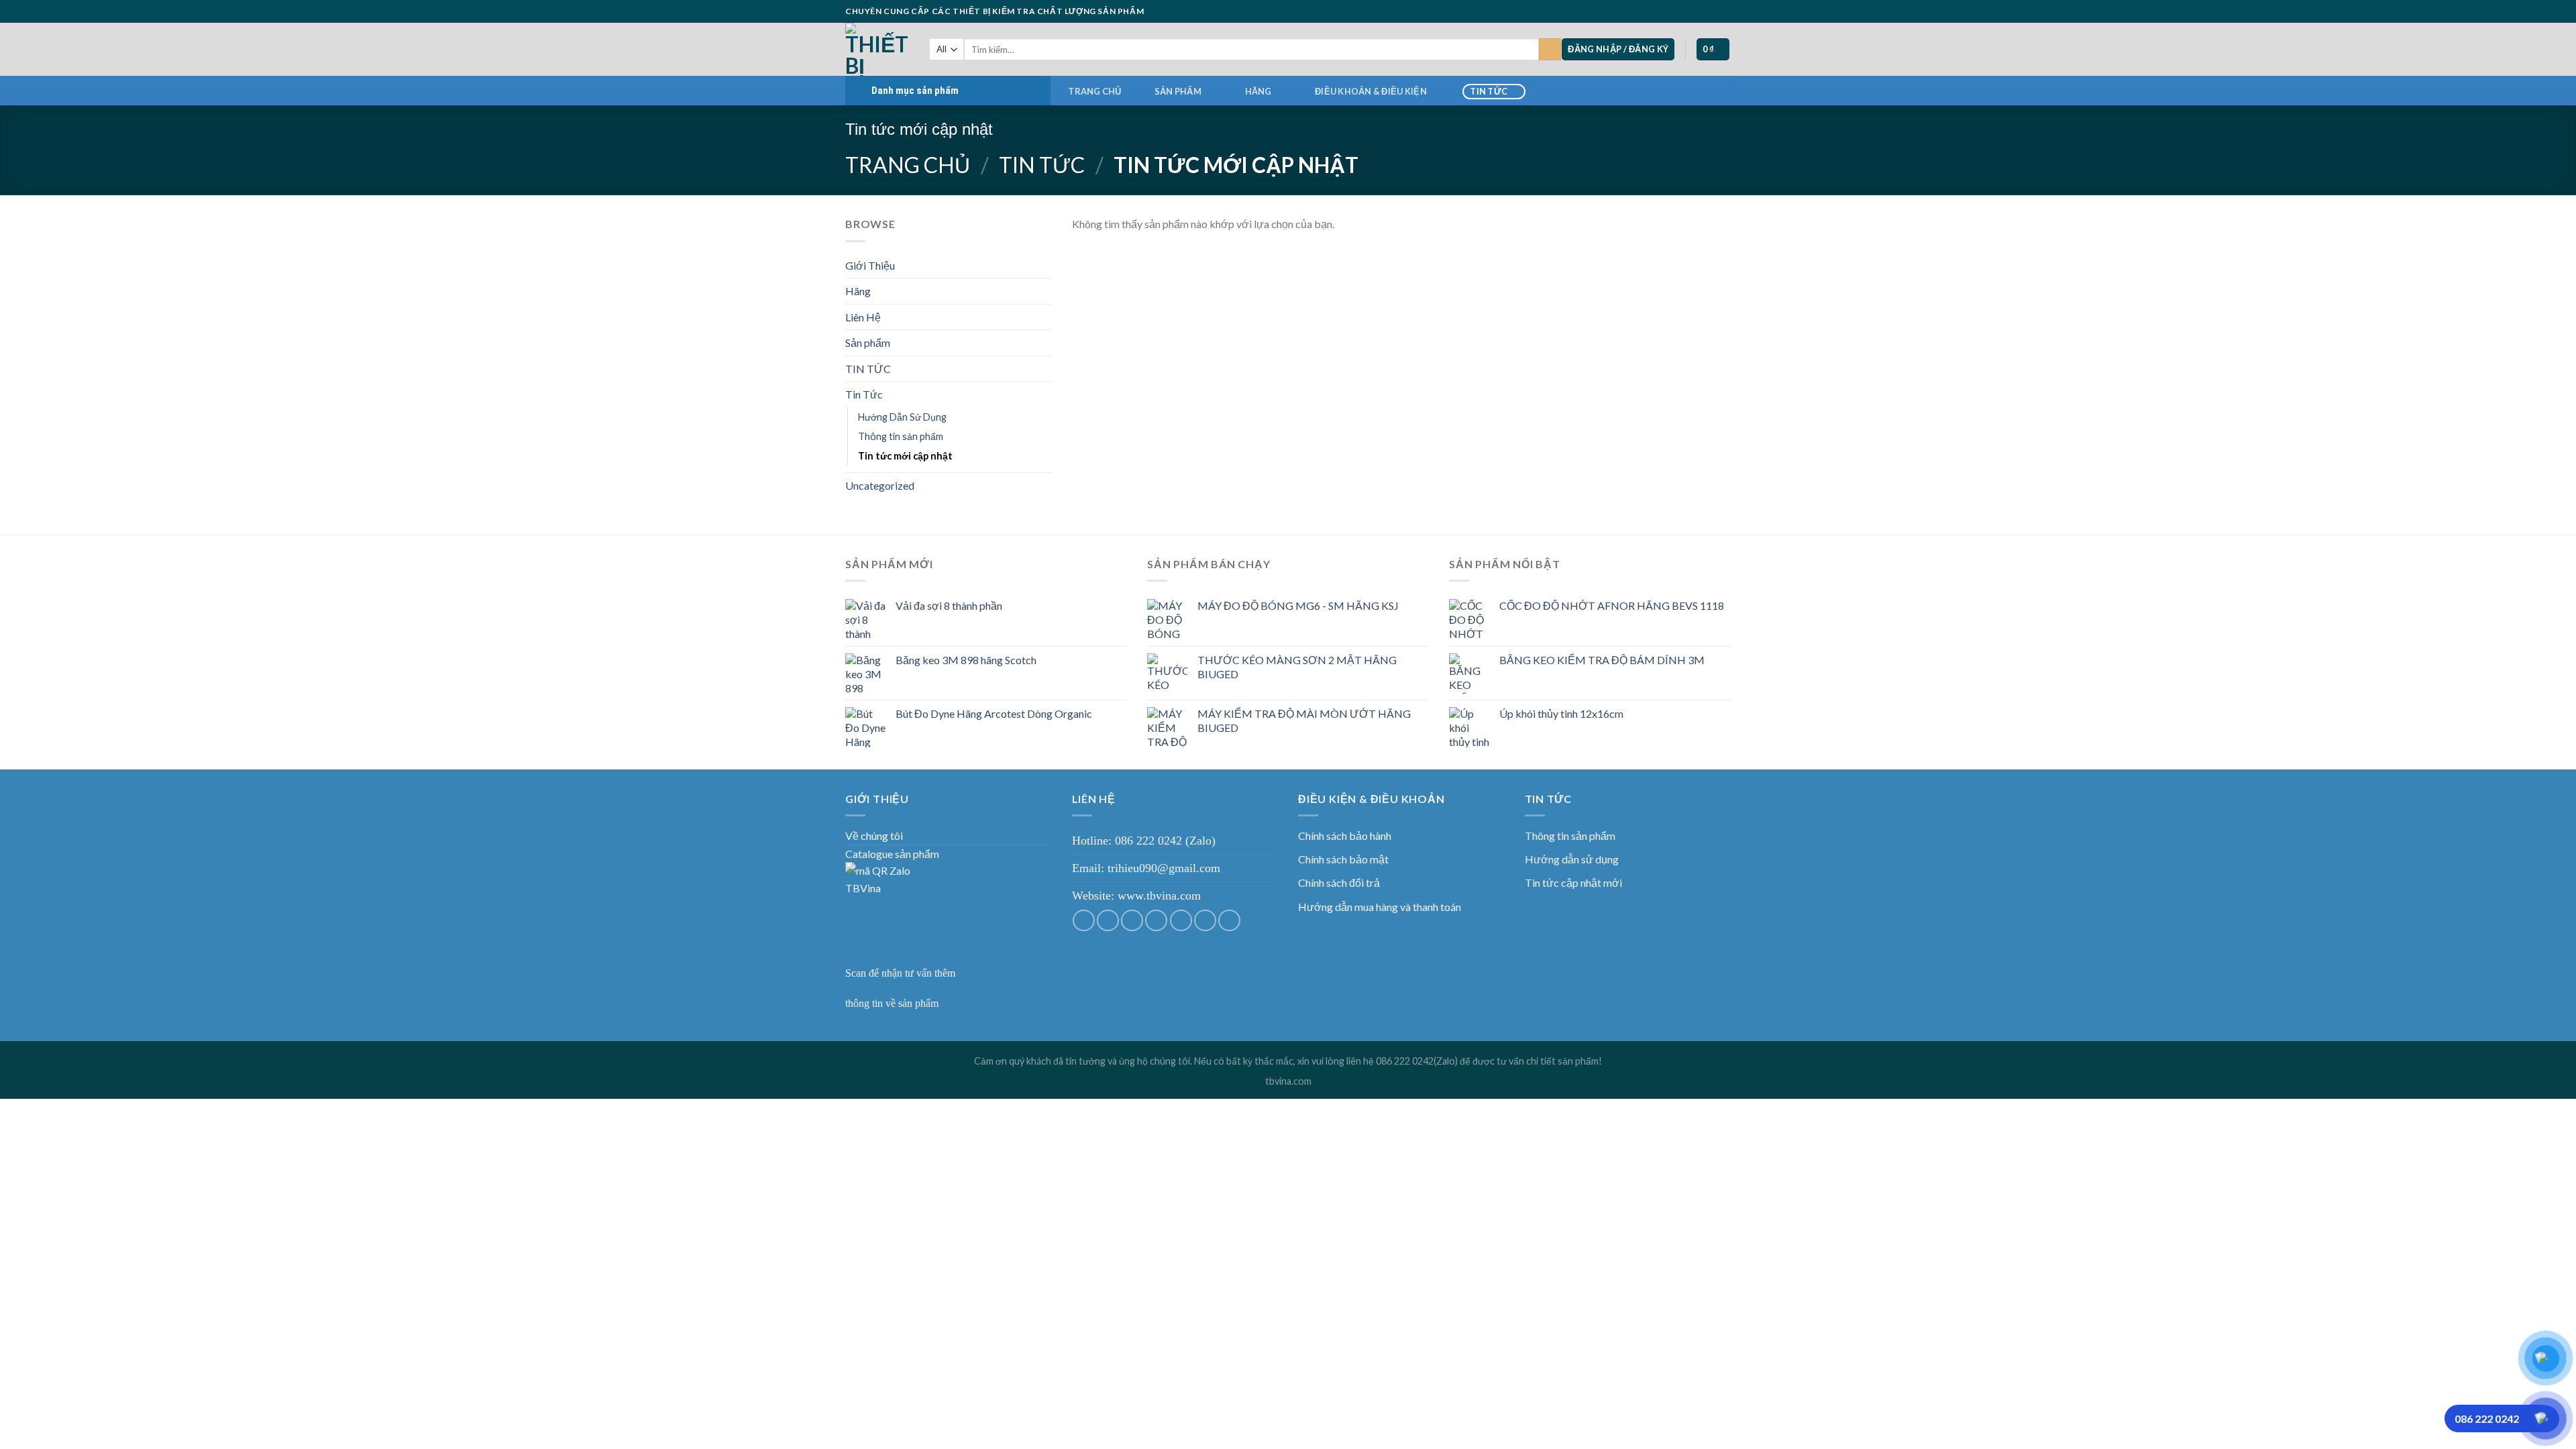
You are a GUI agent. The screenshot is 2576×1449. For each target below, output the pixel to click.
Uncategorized (880, 485)
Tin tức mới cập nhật (905, 456)
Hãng (1258, 91)
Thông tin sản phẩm (901, 436)
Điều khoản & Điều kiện (1371, 91)
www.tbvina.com (1159, 896)
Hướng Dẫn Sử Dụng (902, 417)
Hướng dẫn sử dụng (1572, 859)
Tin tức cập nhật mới (1573, 882)
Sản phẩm (1178, 91)
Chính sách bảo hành (1345, 836)
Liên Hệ (863, 317)
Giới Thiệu (870, 265)
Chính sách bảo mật (1343, 859)
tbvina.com (1288, 1081)
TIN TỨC (1489, 91)
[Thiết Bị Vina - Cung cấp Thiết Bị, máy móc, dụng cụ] (877, 49)
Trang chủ (1094, 91)
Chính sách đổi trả (1339, 882)
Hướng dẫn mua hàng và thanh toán (1380, 907)
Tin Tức (1042, 165)
